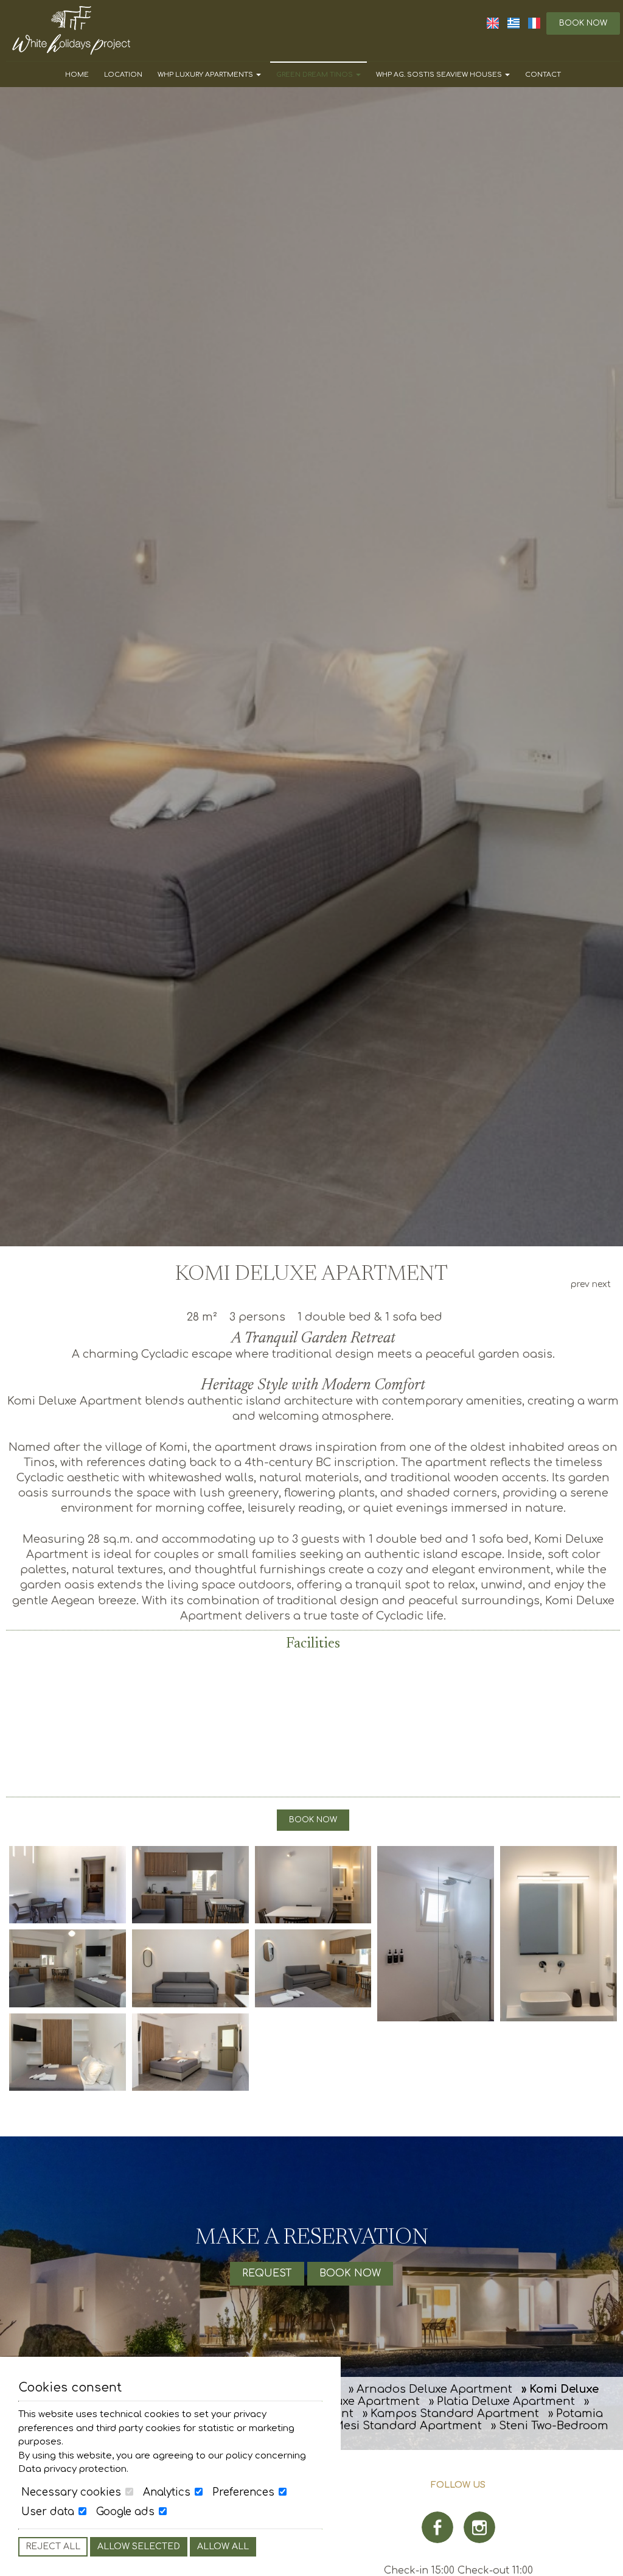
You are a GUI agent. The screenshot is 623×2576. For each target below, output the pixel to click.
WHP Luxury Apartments (206, 75)
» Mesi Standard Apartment (403, 2426)
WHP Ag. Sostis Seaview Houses (440, 75)
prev (580, 1284)
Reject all (53, 2546)
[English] (494, 23)
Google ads (127, 2512)
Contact (543, 75)
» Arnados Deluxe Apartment (430, 2389)
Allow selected (139, 2546)
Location (123, 75)
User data (49, 2512)
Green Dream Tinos (315, 75)
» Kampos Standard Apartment (451, 2413)
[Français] (534, 23)
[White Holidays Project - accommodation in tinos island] (71, 30)
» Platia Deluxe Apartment (502, 2401)
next (601, 1284)
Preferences (245, 2492)
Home (77, 75)
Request (267, 2273)
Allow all (223, 2546)
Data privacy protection (72, 2469)
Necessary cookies (73, 2492)
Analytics (168, 2492)
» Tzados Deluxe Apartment (343, 2401)
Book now (583, 23)
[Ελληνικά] (515, 23)
